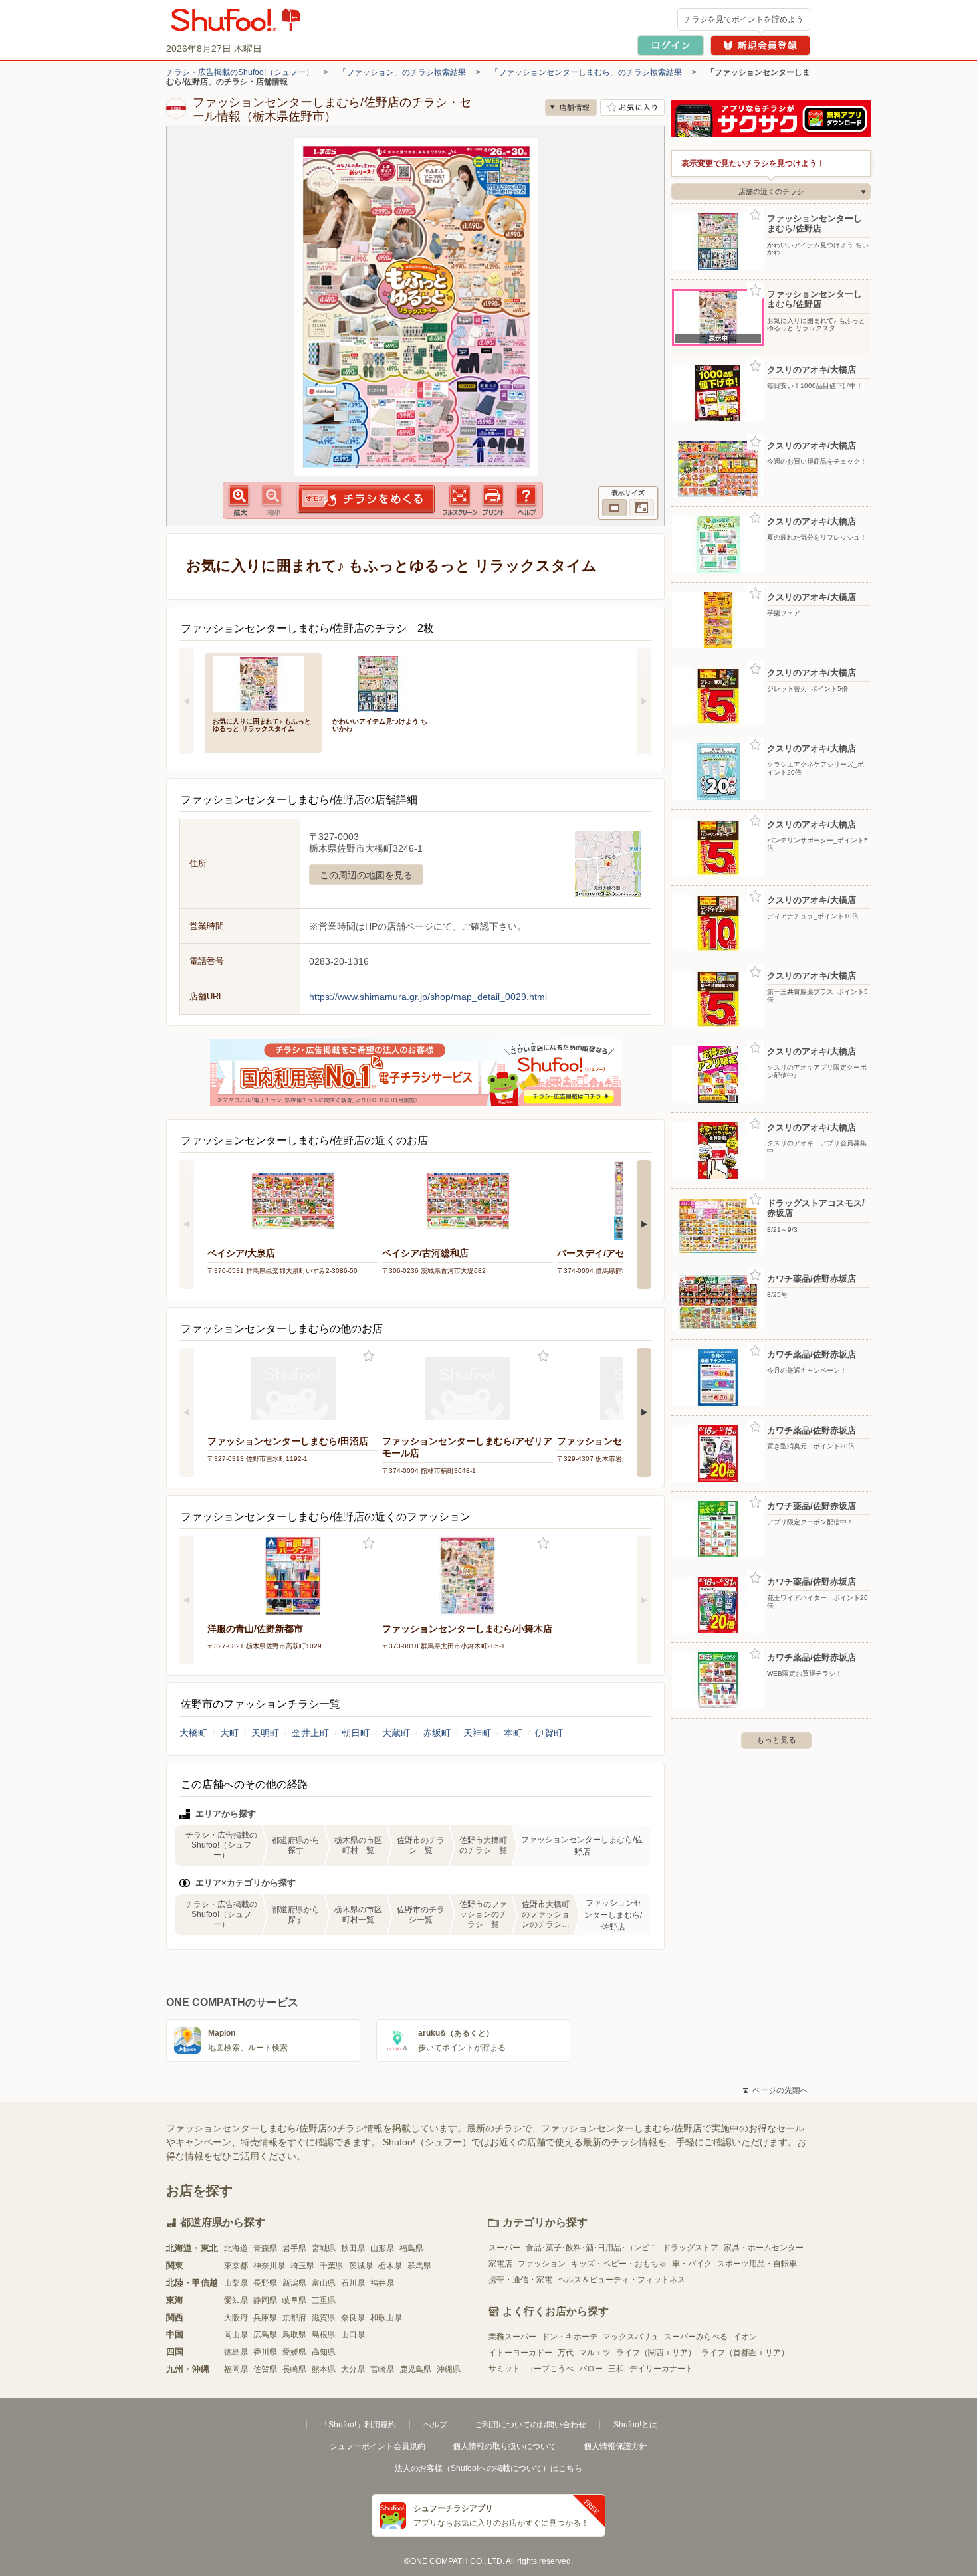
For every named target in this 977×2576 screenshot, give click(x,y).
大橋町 (193, 1733)
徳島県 (236, 2352)
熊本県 (324, 2369)
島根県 (324, 2335)
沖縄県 (449, 2369)
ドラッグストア (691, 2248)
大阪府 (236, 2318)
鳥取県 (294, 2335)
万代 (566, 2353)
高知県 (324, 2352)
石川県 (353, 2283)
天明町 (265, 1733)
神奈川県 (269, 2266)
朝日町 (356, 1733)
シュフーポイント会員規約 (378, 2446)
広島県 (265, 2335)
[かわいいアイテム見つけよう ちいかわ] (383, 683)
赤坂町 (437, 1733)
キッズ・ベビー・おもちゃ (619, 2264)
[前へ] (187, 701)
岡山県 (236, 2335)
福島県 (411, 2248)
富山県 (324, 2283)
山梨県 (236, 2283)
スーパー (504, 2248)
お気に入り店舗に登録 (632, 107)
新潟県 (294, 2283)
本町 (513, 1733)
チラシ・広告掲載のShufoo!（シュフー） (240, 72)
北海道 (236, 2248)
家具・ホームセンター (764, 2248)
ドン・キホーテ (570, 2337)
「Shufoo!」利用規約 (358, 2425)
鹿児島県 (415, 2369)
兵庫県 (265, 2318)
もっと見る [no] (776, 1740)
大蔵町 (396, 1733)
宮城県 (324, 2248)
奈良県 (353, 2318)
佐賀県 (265, 2369)
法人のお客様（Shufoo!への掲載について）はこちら (489, 2468)
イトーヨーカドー (520, 2353)
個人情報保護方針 (615, 2446)
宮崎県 (382, 2369)
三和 (616, 2369)
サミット (504, 2369)
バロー (591, 2369)
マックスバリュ (631, 2337)
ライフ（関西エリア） (656, 2353)
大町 (229, 1733)
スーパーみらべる (696, 2337)
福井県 (382, 2283)
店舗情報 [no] (571, 107)
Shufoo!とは (635, 2425)
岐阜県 (294, 2300)
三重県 (324, 2300)
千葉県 (332, 2266)
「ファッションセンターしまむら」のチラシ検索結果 (586, 72)
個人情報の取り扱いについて (504, 2446)
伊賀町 (549, 1733)
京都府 (294, 2318)
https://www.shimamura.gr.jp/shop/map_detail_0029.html (428, 997)
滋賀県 (324, 2318)
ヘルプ (435, 2425)
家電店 (500, 2264)
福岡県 (236, 2369)
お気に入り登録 (369, 1356)
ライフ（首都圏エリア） (745, 2353)
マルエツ (595, 2353)
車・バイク (692, 2264)
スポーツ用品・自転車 (757, 2264)
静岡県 (265, 2300)
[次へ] (644, 701)
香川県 (265, 2352)
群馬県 (419, 2266)
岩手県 (294, 2248)
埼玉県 (302, 2266)
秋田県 (353, 2248)
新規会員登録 (760, 46)
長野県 (265, 2283)
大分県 (353, 2369)
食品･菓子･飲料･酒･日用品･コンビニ (592, 2248)
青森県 (265, 2248)
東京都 (236, 2266)
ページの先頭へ (776, 2090)
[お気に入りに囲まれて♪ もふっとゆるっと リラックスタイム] (263, 683)
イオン (745, 2337)
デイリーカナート (661, 2369)
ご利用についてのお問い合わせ (530, 2425)
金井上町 (310, 1733)
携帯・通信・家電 (520, 2280)
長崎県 (294, 2369)
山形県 (382, 2248)
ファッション (542, 2264)
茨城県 (361, 2266)
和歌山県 (386, 2318)
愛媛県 (294, 2352)
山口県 (353, 2335)
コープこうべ (550, 2369)
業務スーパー (512, 2337)
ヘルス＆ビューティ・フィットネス (621, 2280)
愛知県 (236, 2300)
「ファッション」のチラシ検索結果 (402, 72)
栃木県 (390, 2266)
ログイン (671, 46)
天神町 (477, 1733)
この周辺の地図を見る (366, 875)
